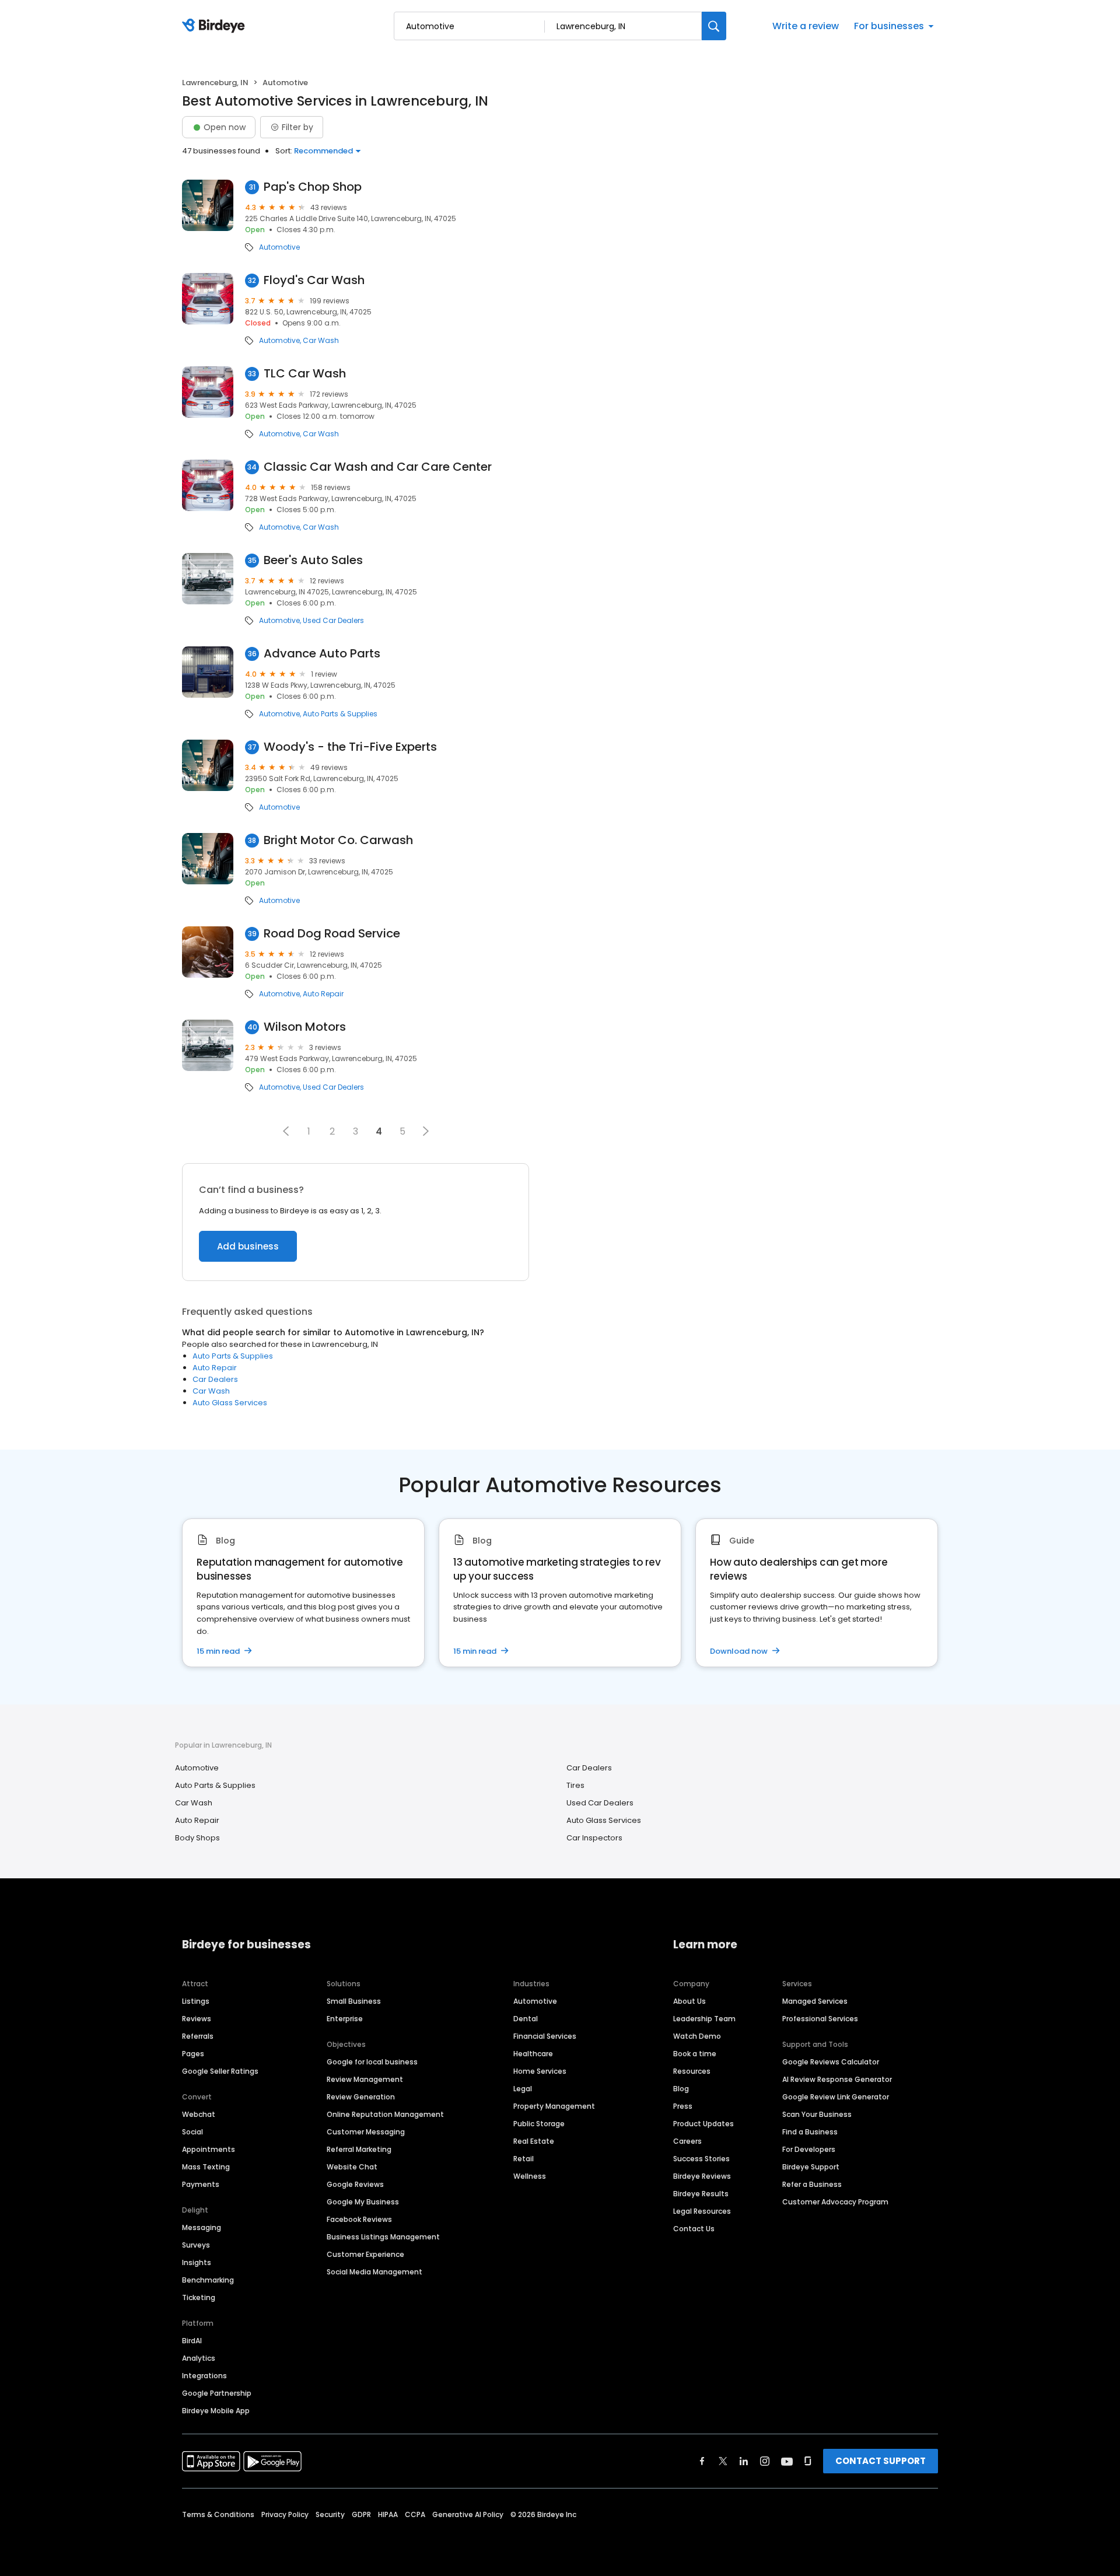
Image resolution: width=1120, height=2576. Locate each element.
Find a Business (810, 2132)
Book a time (695, 2054)
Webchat (199, 2114)
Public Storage (539, 2124)
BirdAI (192, 2341)
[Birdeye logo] (216, 26)
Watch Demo (697, 2036)
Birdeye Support (811, 2167)
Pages (193, 2054)
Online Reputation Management (385, 2114)
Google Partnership (217, 2393)
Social (192, 2132)
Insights (197, 2262)
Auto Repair (323, 994)
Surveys (196, 2245)
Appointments (209, 2149)
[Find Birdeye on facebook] (702, 2461)
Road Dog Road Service (332, 934)
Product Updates (703, 2124)
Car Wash (321, 341)
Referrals (198, 2036)
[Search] (714, 26)
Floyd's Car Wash (314, 280)
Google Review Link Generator (836, 2097)
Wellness (530, 2176)
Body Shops (197, 1838)
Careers (687, 2141)
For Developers (809, 2149)
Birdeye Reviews (702, 2176)
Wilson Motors (305, 1027)
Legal (523, 2089)
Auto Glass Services (230, 1403)
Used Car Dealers (333, 621)
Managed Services (815, 2001)
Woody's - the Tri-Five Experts (350, 747)
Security (330, 2514)
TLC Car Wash (305, 374)
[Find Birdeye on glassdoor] (808, 2461)
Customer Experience (365, 2254)
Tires (575, 1785)
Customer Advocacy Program (835, 2202)
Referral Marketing (359, 2149)
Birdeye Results (701, 2194)
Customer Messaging (366, 2132)
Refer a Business (812, 2184)
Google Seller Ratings (220, 2071)
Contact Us (694, 2229)
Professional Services (820, 2019)
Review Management (365, 2079)
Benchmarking (208, 2280)
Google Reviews (355, 2184)
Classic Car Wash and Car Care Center (378, 467)
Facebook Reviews (359, 2219)
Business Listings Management (383, 2237)
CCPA (415, 2514)
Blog (681, 2089)
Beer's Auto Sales (313, 560)
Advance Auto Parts (322, 654)
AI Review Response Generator (837, 2079)
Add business (248, 1246)
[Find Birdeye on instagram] (765, 2461)
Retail (524, 2159)
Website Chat (352, 2167)
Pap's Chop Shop (313, 187)
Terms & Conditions (218, 2514)
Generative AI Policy (468, 2514)
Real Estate (534, 2141)
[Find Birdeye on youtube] (787, 2461)
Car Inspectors (594, 1838)
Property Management (554, 2106)
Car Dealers (215, 1379)
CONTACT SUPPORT (881, 2461)
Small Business (354, 2001)
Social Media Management (374, 2272)
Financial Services (545, 2036)
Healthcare (533, 2054)
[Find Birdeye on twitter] (723, 2461)
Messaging (202, 2227)
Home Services (540, 2071)
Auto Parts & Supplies (340, 714)
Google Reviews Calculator (831, 2062)
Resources (692, 2071)
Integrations (204, 2376)
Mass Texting (206, 2167)
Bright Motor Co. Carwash (338, 840)
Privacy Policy (285, 2514)
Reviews (197, 2019)
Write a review (806, 26)
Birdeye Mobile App (216, 2411)
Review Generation (361, 2097)
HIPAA (388, 2514)
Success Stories (701, 2159)
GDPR (361, 2514)
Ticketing (199, 2297)
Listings (196, 2001)
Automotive (279, 247)
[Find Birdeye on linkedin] (744, 2461)
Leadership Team (704, 2019)
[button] (286, 1131)
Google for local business (372, 2062)
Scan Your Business (817, 2114)
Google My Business (363, 2202)
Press (683, 2106)
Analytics (199, 2358)
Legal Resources (702, 2211)
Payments (201, 2184)
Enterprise (345, 2019)
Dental (526, 2019)
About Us (689, 2001)
